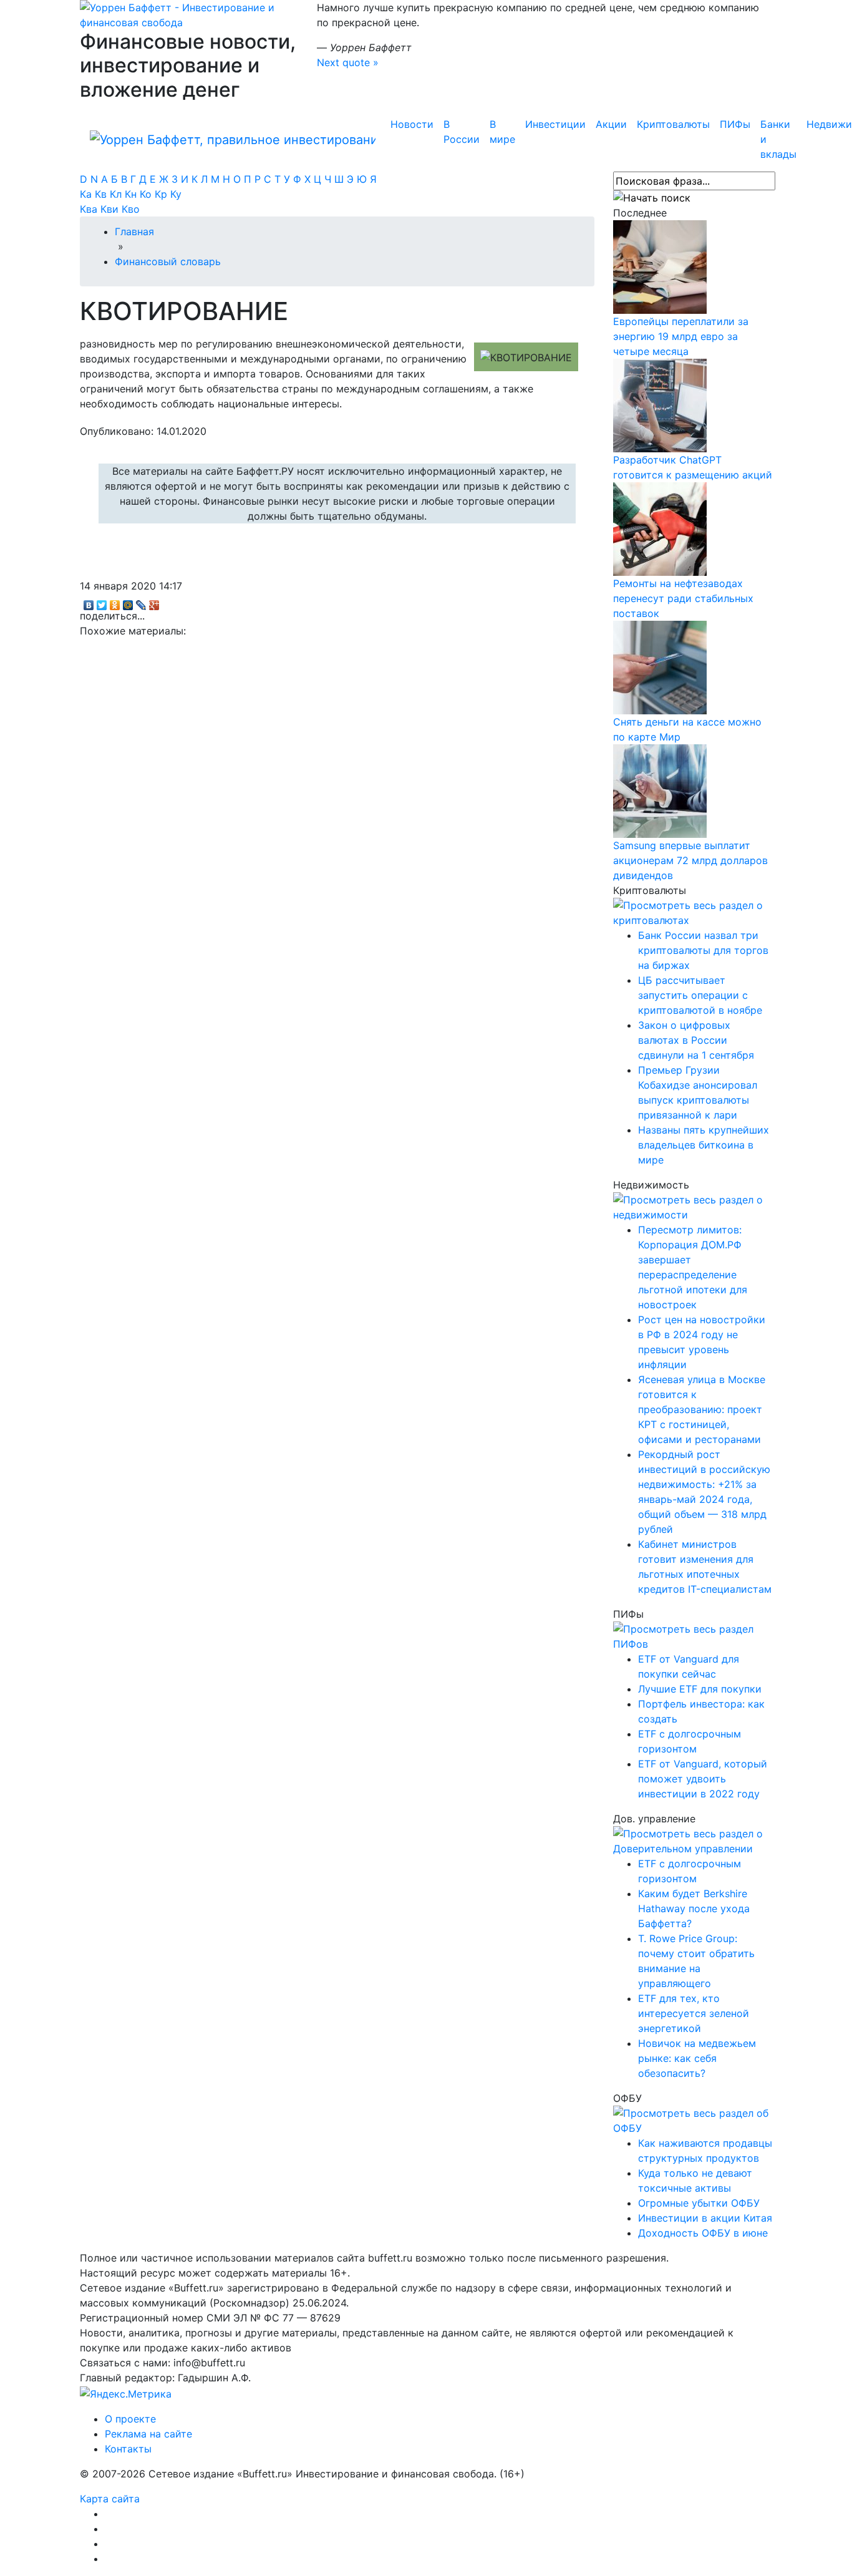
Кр (162, 194)
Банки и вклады (778, 139)
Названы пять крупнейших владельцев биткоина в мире (704, 1145)
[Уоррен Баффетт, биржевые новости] (233, 139)
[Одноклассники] (115, 602)
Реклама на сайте (148, 2434)
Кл (117, 194)
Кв (102, 194)
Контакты (128, 2449)
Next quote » (348, 62)
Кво (131, 209)
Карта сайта (110, 2499)
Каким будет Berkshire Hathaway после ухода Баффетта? (694, 1908)
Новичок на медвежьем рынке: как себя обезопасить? (697, 2058)
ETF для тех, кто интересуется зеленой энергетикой (694, 2013)
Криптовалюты (673, 124)
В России (462, 132)
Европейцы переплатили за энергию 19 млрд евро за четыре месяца (681, 336)
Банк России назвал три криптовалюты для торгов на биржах (703, 950)
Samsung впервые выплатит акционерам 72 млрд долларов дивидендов (690, 860)
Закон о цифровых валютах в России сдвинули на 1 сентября (696, 1040)
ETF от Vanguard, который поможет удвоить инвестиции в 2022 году (703, 1779)
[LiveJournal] (141, 602)
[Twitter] (102, 602)
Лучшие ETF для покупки (700, 1689)
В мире (502, 132)
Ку (176, 194)
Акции (611, 124)
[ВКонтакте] (89, 602)
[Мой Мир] (128, 602)
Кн (132, 194)
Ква (90, 209)
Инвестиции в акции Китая (705, 2218)
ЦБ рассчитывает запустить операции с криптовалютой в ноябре (700, 995)
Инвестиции (555, 124)
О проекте (130, 2419)
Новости (412, 124)
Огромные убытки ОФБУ (699, 2203)
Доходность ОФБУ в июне (703, 2233)
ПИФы (735, 124)
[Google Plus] (154, 602)
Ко (147, 194)
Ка (87, 194)
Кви (111, 209)
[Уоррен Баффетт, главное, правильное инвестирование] (189, 14)
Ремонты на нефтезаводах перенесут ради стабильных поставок (683, 598)
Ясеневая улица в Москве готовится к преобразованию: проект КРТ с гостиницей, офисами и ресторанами (702, 1409)
